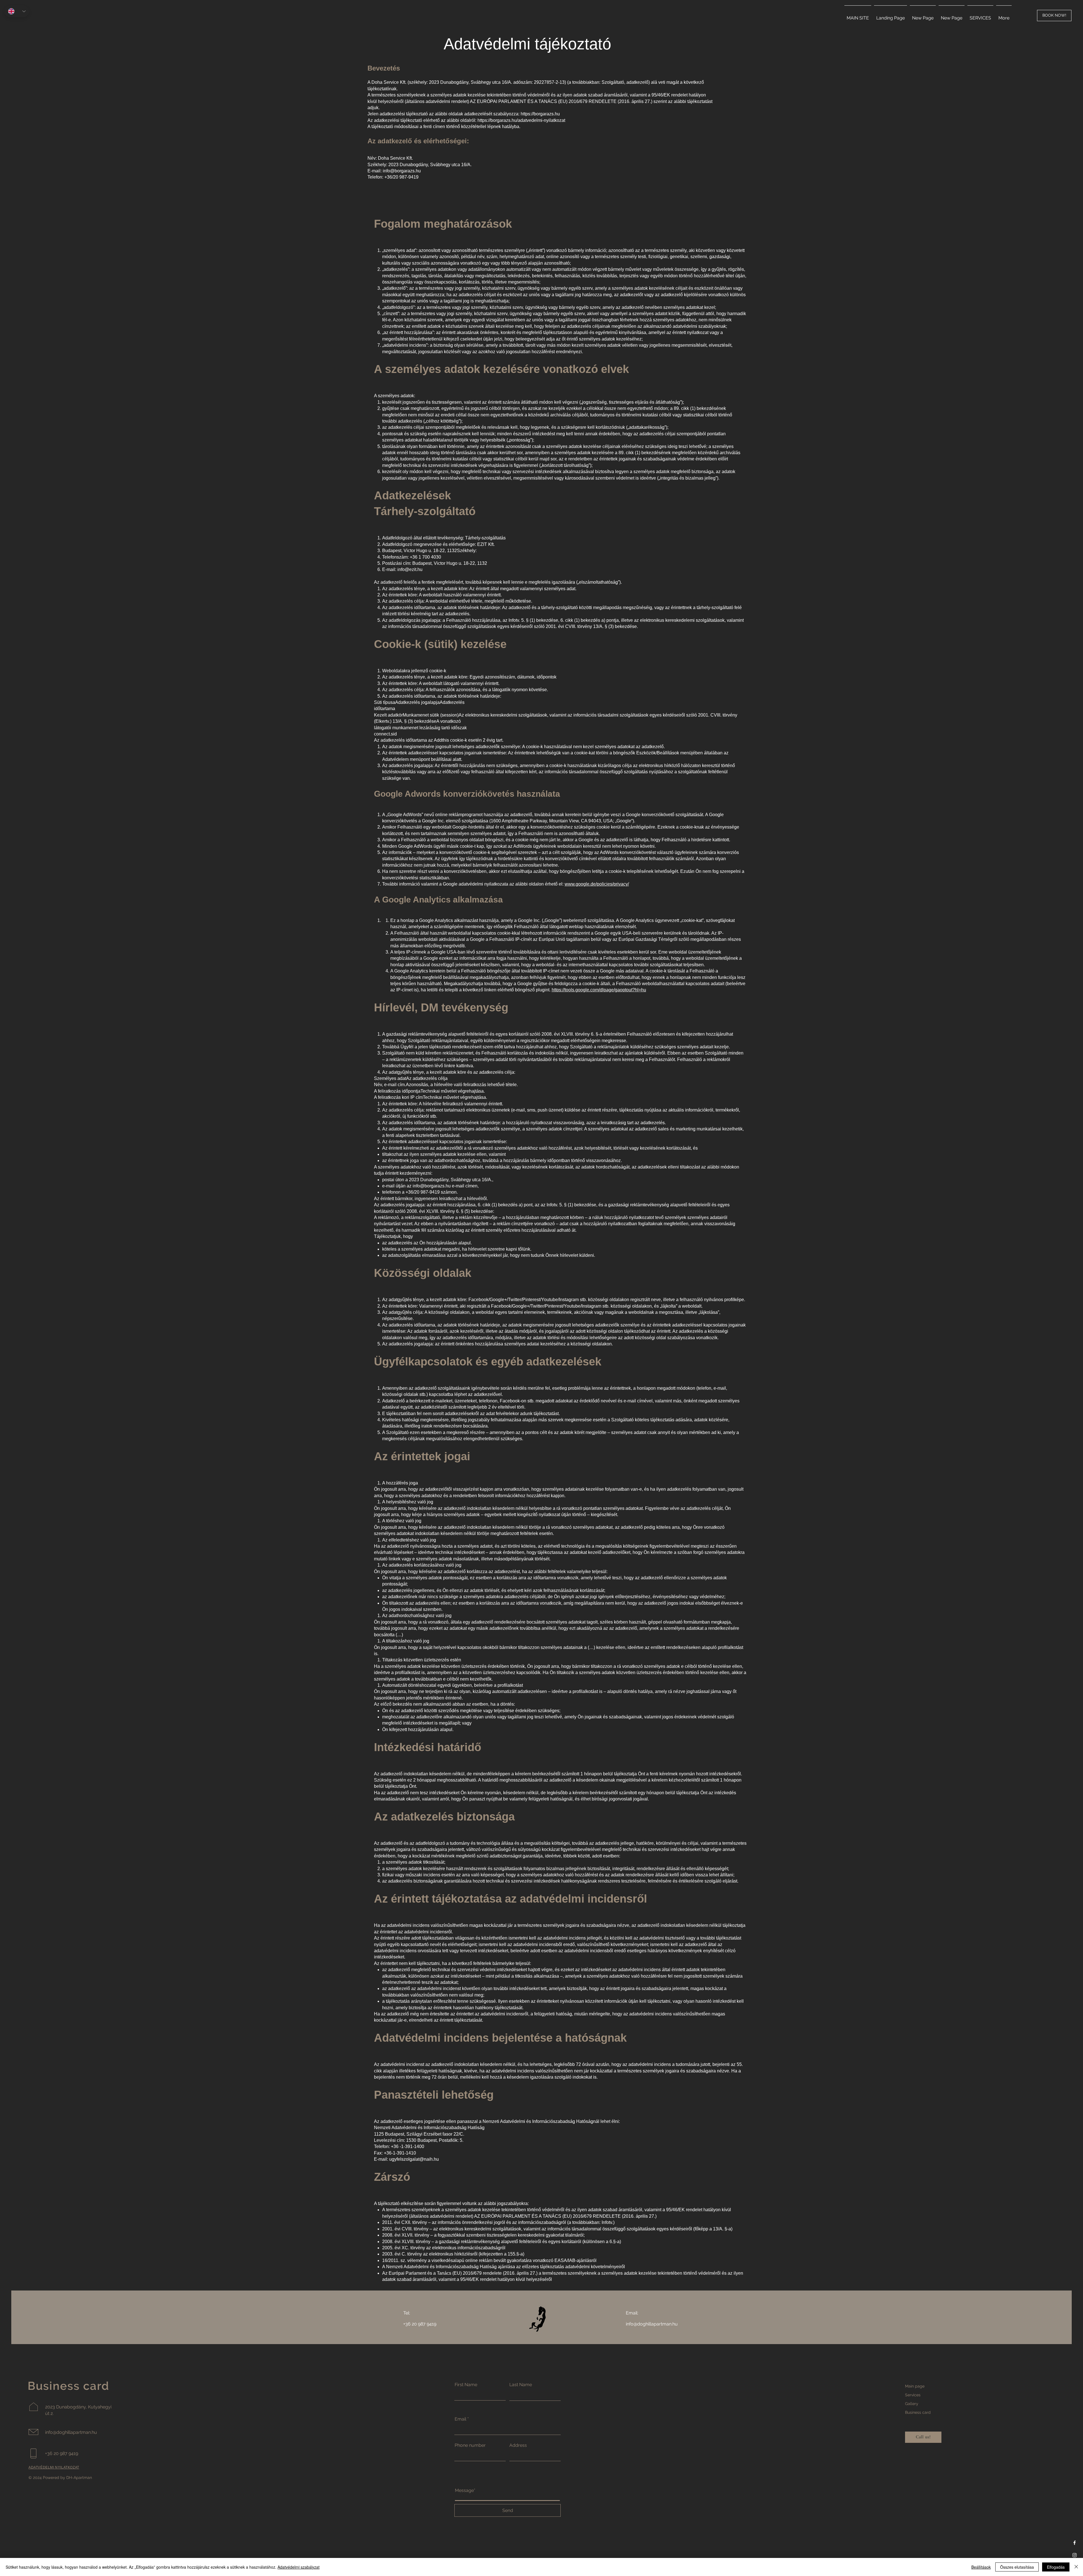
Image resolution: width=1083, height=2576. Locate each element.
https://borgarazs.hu (540, 114)
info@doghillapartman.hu (652, 2324)
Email (460, 2419)
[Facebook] (1075, 2543)
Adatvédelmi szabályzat (299, 2567)
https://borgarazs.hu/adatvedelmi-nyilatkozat (521, 120)
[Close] (1076, 2567)
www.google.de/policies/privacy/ (597, 884)
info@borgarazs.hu (402, 171)
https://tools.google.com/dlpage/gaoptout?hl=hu (599, 990)
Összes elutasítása (1017, 2567)
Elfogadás (1056, 2567)
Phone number (470, 2445)
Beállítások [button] (981, 2567)
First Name (466, 2385)
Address (518, 2445)
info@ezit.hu (410, 569)
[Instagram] (1075, 2555)
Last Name (521, 2385)
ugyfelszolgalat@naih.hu (414, 2159)
